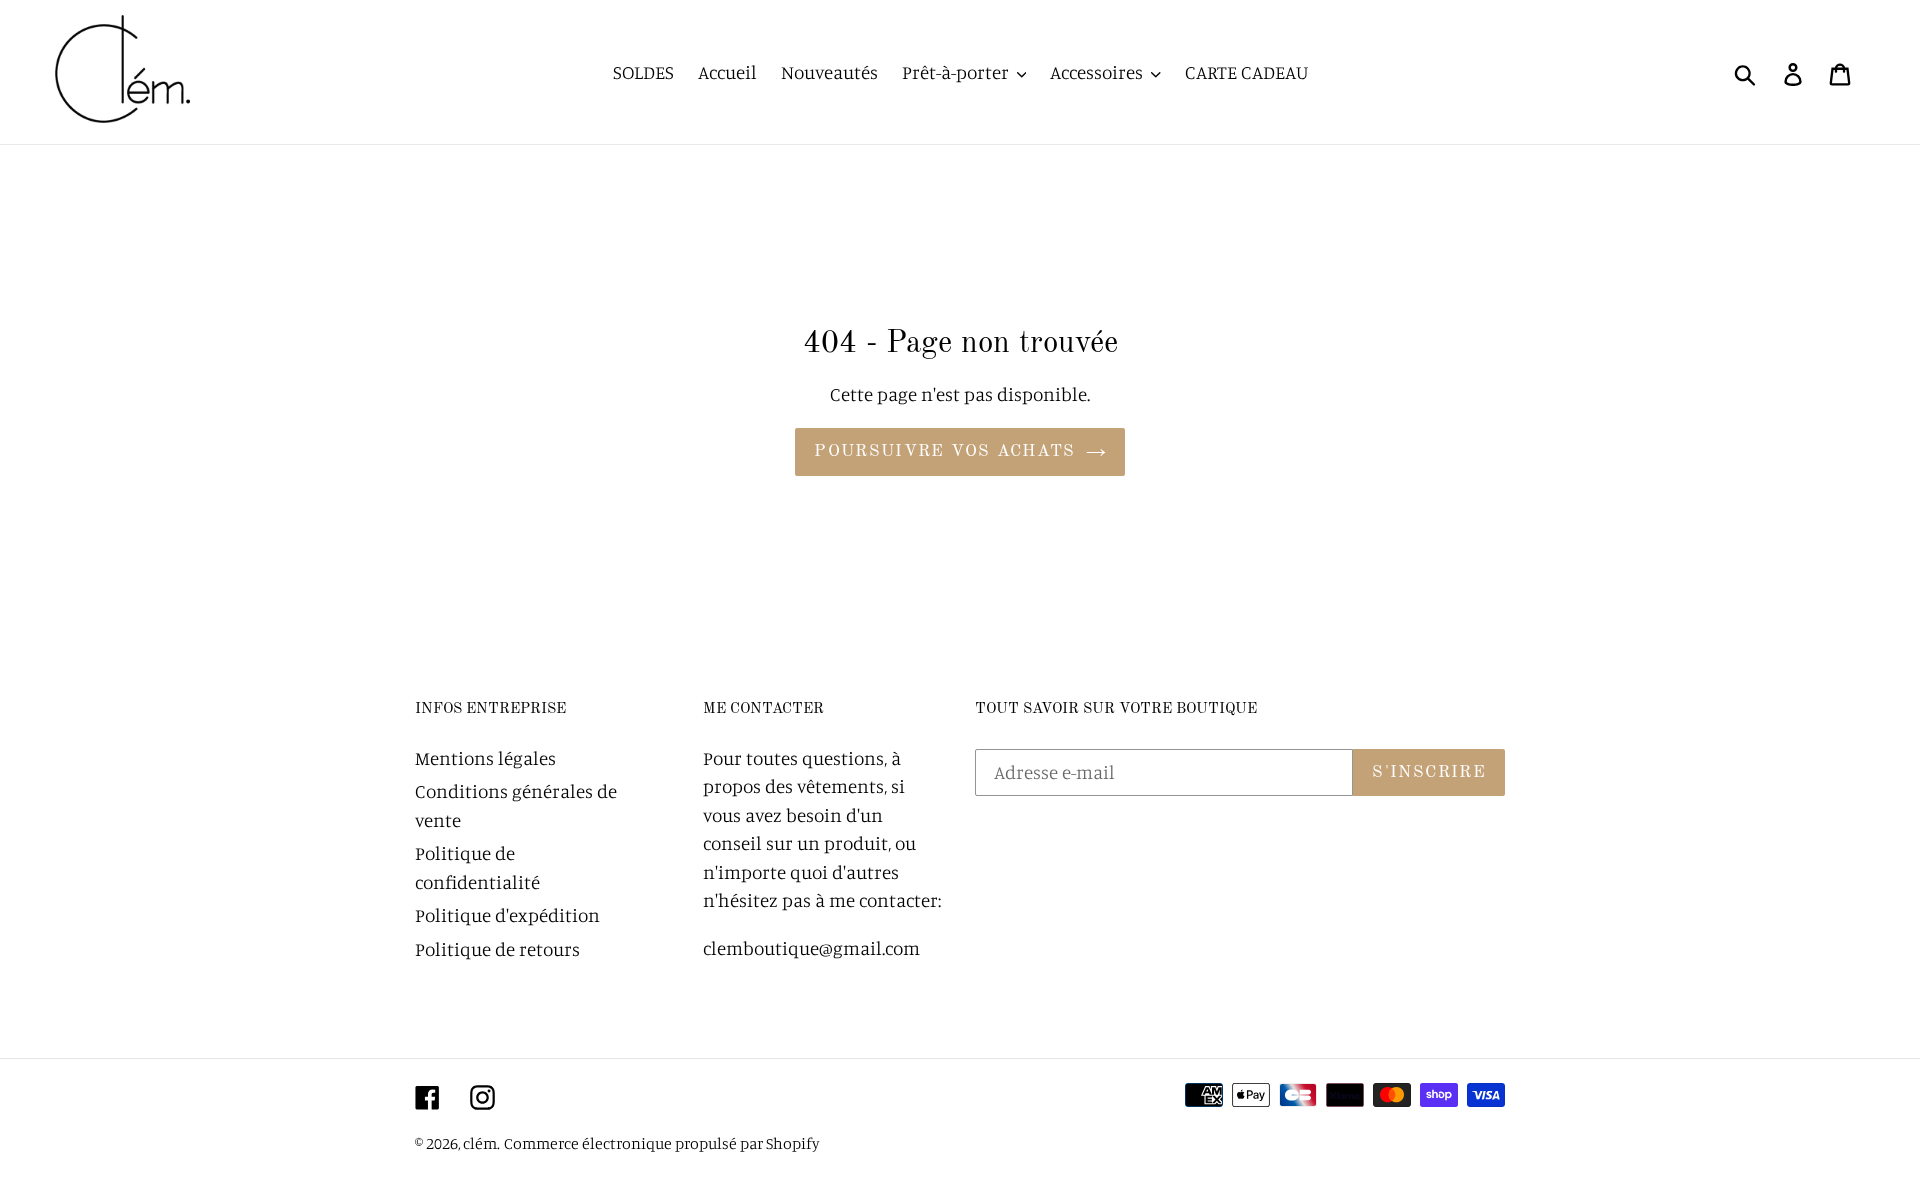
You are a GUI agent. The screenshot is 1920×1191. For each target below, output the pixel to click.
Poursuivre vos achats (945, 451)
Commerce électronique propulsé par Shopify (662, 1143)
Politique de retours (497, 948)
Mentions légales (485, 757)
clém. (481, 1143)
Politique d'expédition (507, 914)
